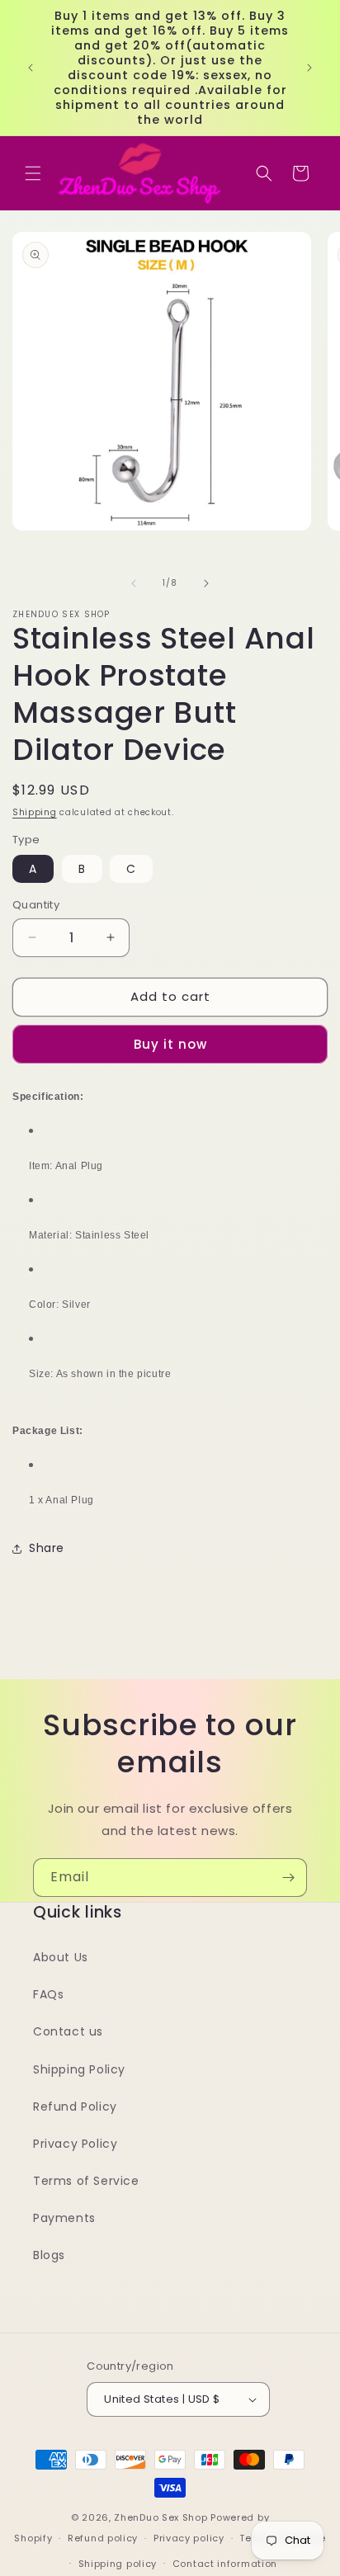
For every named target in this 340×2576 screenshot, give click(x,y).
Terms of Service (86, 2181)
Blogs (49, 2255)
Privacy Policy (75, 2144)
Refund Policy (75, 2107)
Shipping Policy (79, 2069)
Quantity (36, 905)
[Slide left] (134, 583)
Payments (64, 2218)
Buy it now (170, 1044)
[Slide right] (206, 583)
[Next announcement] (309, 68)
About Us (61, 1957)
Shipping (35, 812)
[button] (33, 173)
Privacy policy (189, 2538)
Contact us (68, 2031)
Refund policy (103, 2538)
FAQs (48, 1994)
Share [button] (47, 1548)
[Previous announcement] (31, 68)
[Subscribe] (288, 1878)
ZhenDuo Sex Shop (161, 2517)
